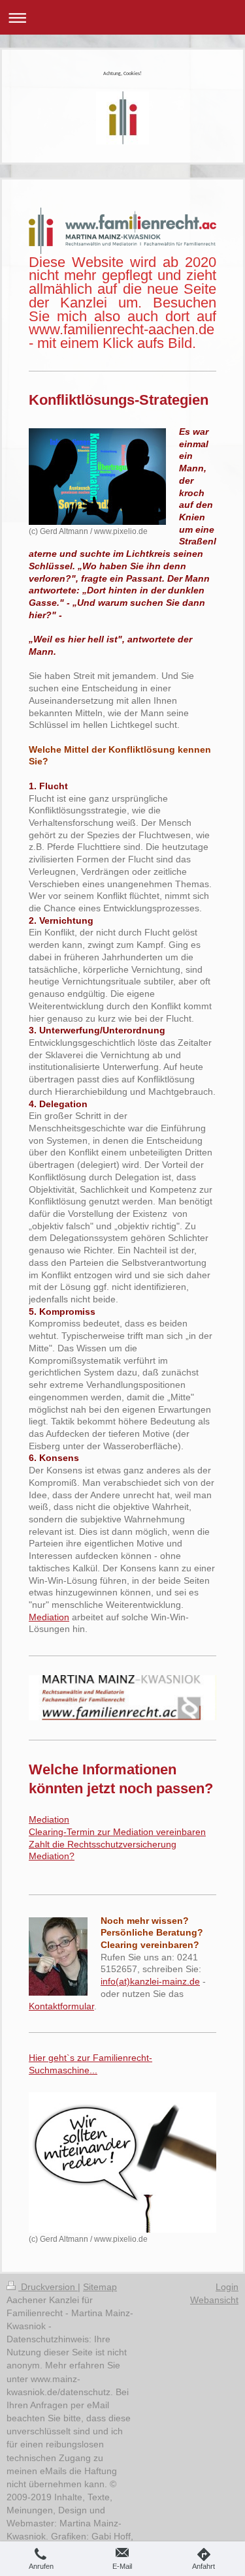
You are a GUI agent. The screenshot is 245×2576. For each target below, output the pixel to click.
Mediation (49, 1617)
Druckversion (48, 2287)
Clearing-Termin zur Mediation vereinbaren (117, 1832)
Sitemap (100, 2287)
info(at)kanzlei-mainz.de (150, 1981)
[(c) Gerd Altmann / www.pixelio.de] (97, 477)
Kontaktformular (61, 2006)
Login (227, 2287)
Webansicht (214, 2300)
